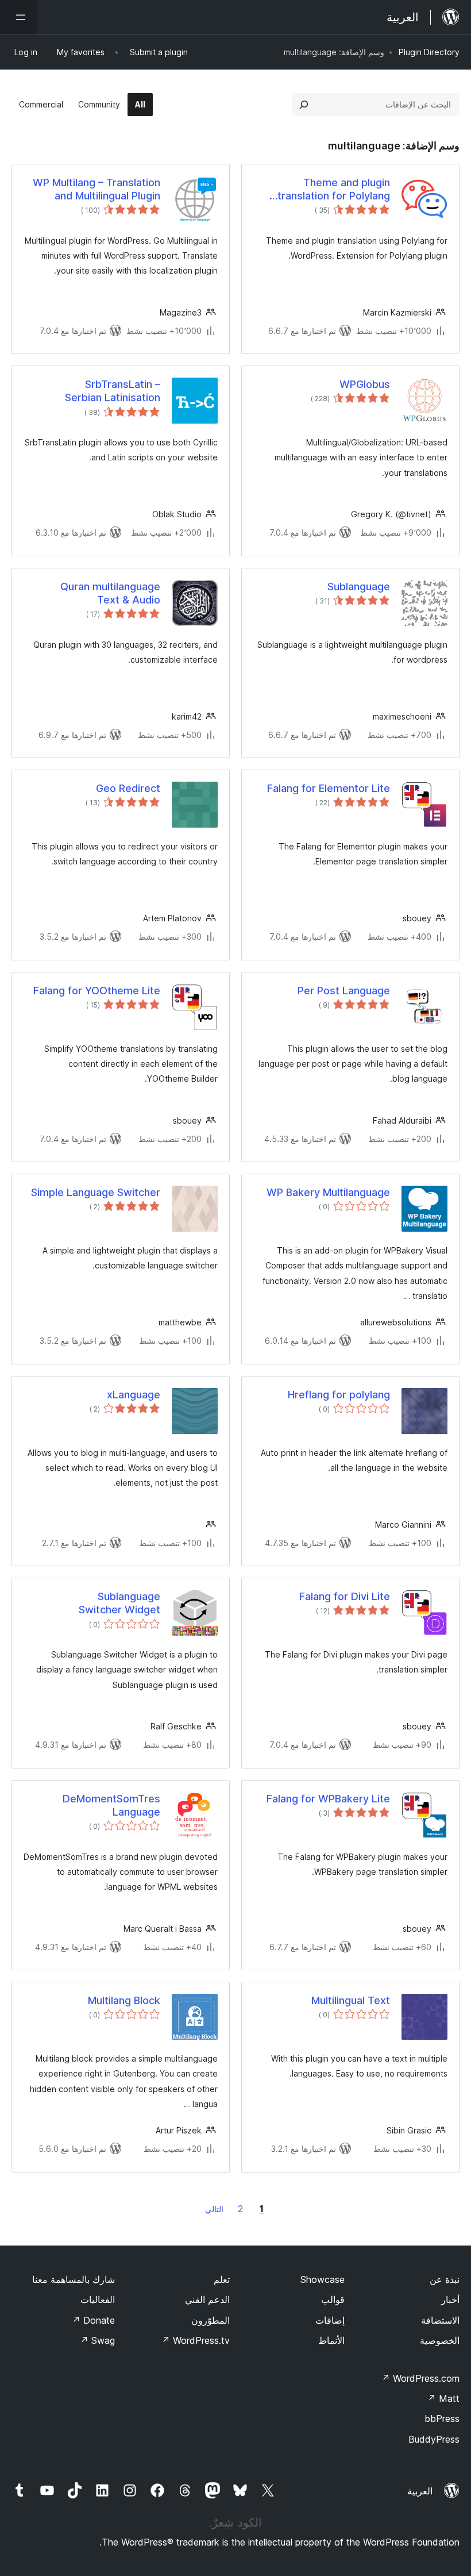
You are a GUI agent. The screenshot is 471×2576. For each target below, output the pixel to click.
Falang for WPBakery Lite (328, 1799)
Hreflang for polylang (339, 1395)
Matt (443, 2398)
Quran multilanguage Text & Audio (110, 593)
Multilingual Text (351, 2000)
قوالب (333, 2300)
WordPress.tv (196, 2340)
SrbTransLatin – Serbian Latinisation (113, 391)
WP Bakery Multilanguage (328, 1192)
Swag (97, 2340)
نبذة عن (445, 2279)
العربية (420, 2491)
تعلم (222, 2279)
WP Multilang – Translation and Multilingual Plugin (96, 189)
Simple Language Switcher (96, 1192)
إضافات (330, 2320)
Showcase (323, 2279)
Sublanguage (359, 587)
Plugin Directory (429, 52)
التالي (214, 2209)
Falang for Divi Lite (345, 1596)
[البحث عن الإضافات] (304, 105)
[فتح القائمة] (18, 17)
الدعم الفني (207, 2300)
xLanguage (134, 1395)
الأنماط (331, 2340)
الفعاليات (98, 2300)
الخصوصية (440, 2340)
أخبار (450, 2300)
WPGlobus (365, 384)
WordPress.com (420, 2378)
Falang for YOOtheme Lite (97, 991)
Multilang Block (124, 2000)
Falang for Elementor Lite (329, 788)
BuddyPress (434, 2439)
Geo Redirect (128, 788)
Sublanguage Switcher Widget (119, 1603)
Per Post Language (344, 991)
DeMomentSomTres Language (111, 1805)
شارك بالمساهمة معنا (74, 2279)
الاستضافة (440, 2320)
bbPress (442, 2419)
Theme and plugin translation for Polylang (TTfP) (334, 190)
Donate (93, 2320)
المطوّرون (211, 2320)
